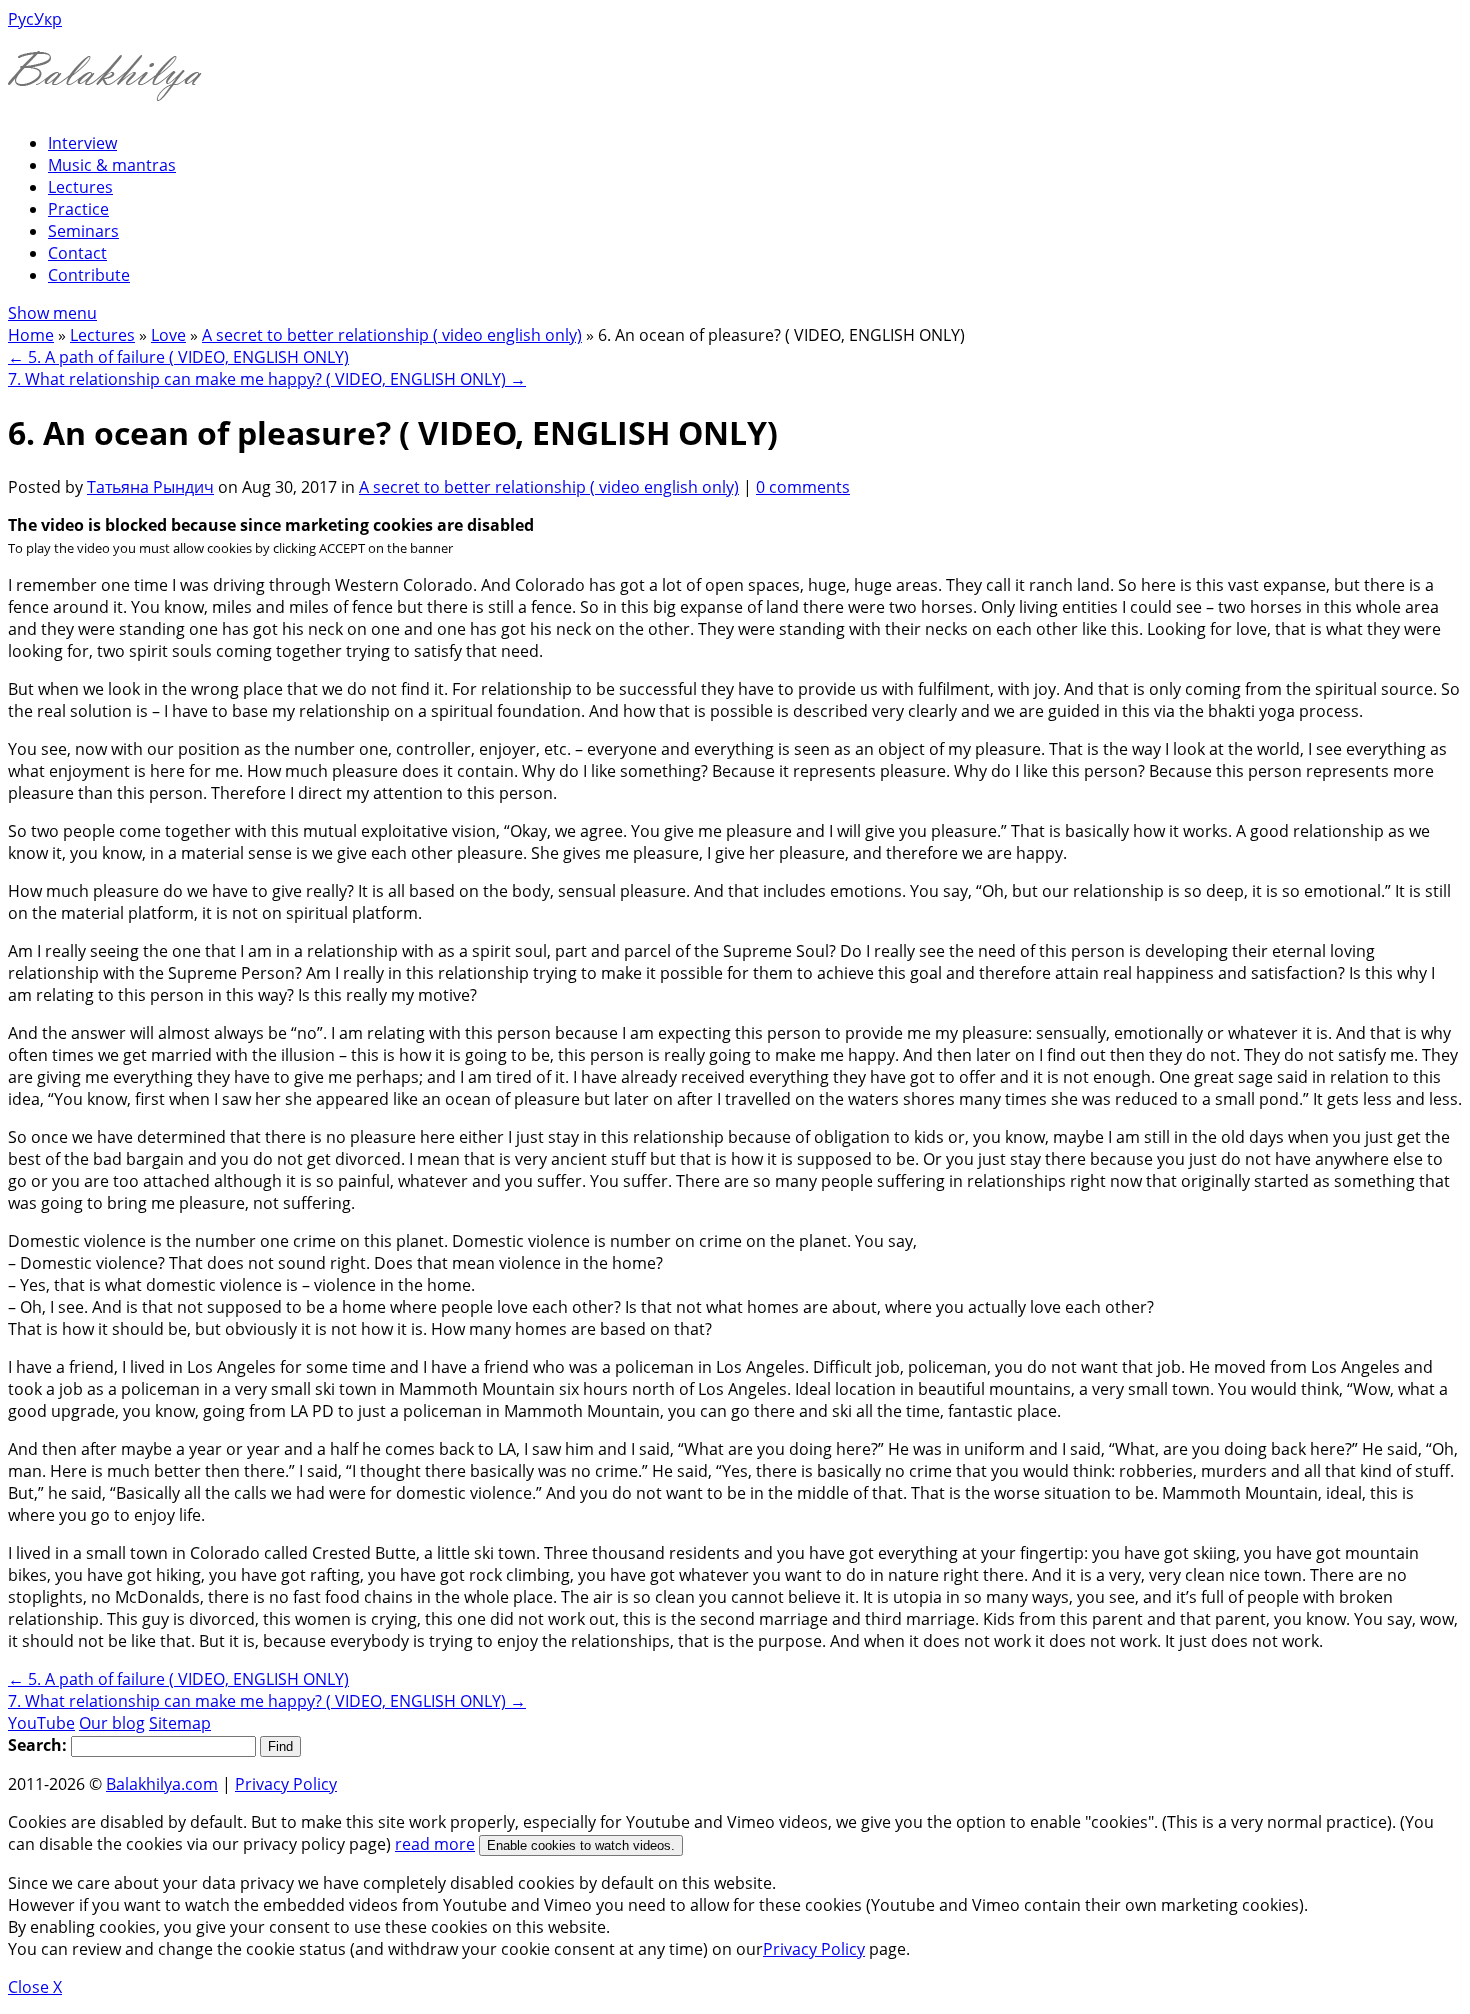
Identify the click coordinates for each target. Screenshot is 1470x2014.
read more (435, 1844)
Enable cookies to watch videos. (581, 1845)
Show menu (52, 313)
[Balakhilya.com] (105, 88)
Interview (82, 143)
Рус (21, 19)
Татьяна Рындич (150, 487)
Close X (35, 1987)
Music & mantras (112, 165)
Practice (78, 209)
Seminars (83, 231)
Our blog (112, 1723)
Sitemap (180, 1723)
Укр (48, 19)
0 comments (803, 487)
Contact (77, 253)
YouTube (41, 1723)
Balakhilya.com (162, 1784)
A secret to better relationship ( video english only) (392, 335)
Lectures (80, 187)
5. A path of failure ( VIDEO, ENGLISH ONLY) (178, 357)
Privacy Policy (286, 1784)
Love (168, 335)
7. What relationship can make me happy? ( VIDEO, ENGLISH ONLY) (267, 379)
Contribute (89, 275)
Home (31, 335)
